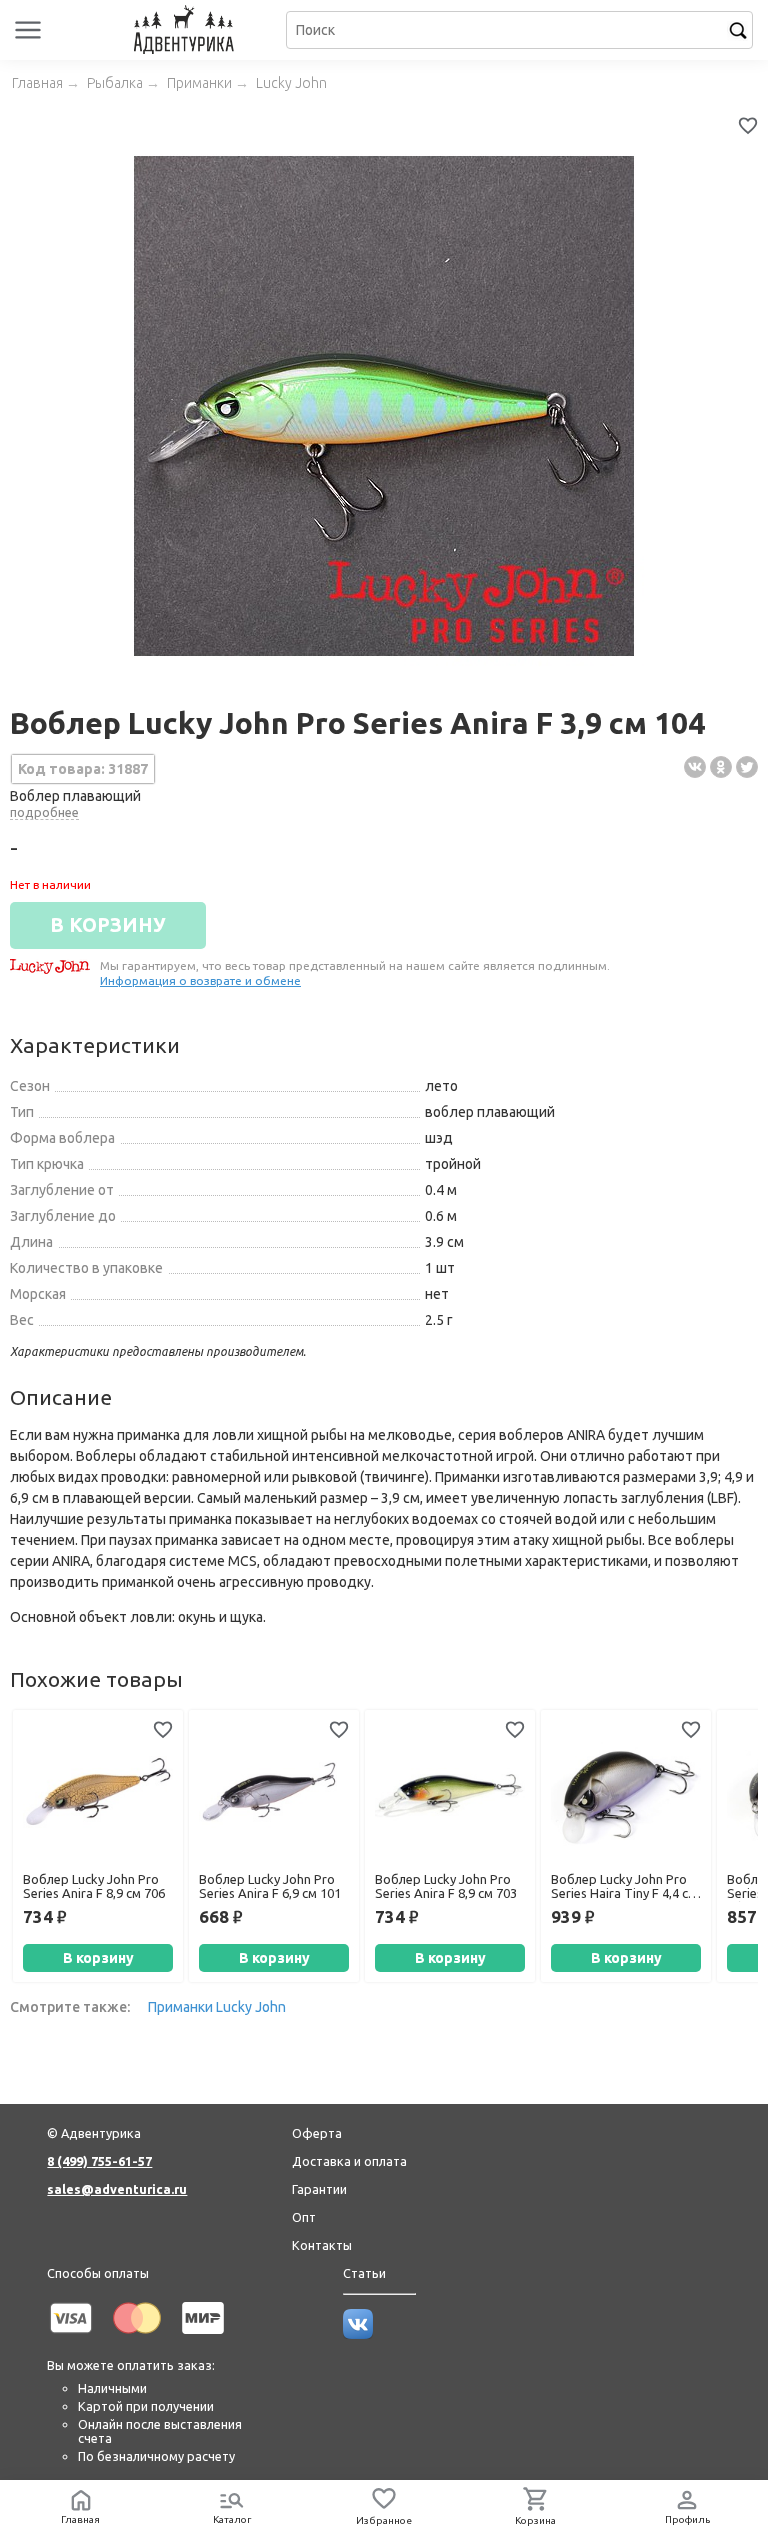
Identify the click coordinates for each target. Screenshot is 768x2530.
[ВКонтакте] (695, 767)
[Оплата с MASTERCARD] (137, 2337)
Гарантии (319, 2189)
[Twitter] (747, 767)
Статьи (364, 2273)
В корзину (98, 1958)
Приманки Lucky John (217, 2007)
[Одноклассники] (721, 767)
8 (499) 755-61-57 (99, 2161)
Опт (304, 2217)
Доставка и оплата (349, 2161)
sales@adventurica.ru (117, 2189)
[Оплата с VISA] (71, 2337)
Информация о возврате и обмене (200, 980)
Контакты (322, 2245)
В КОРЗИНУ (108, 925)
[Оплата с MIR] (203, 2337)
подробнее (44, 812)
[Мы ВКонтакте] (358, 2334)
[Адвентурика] (186, 30)
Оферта (317, 2133)
